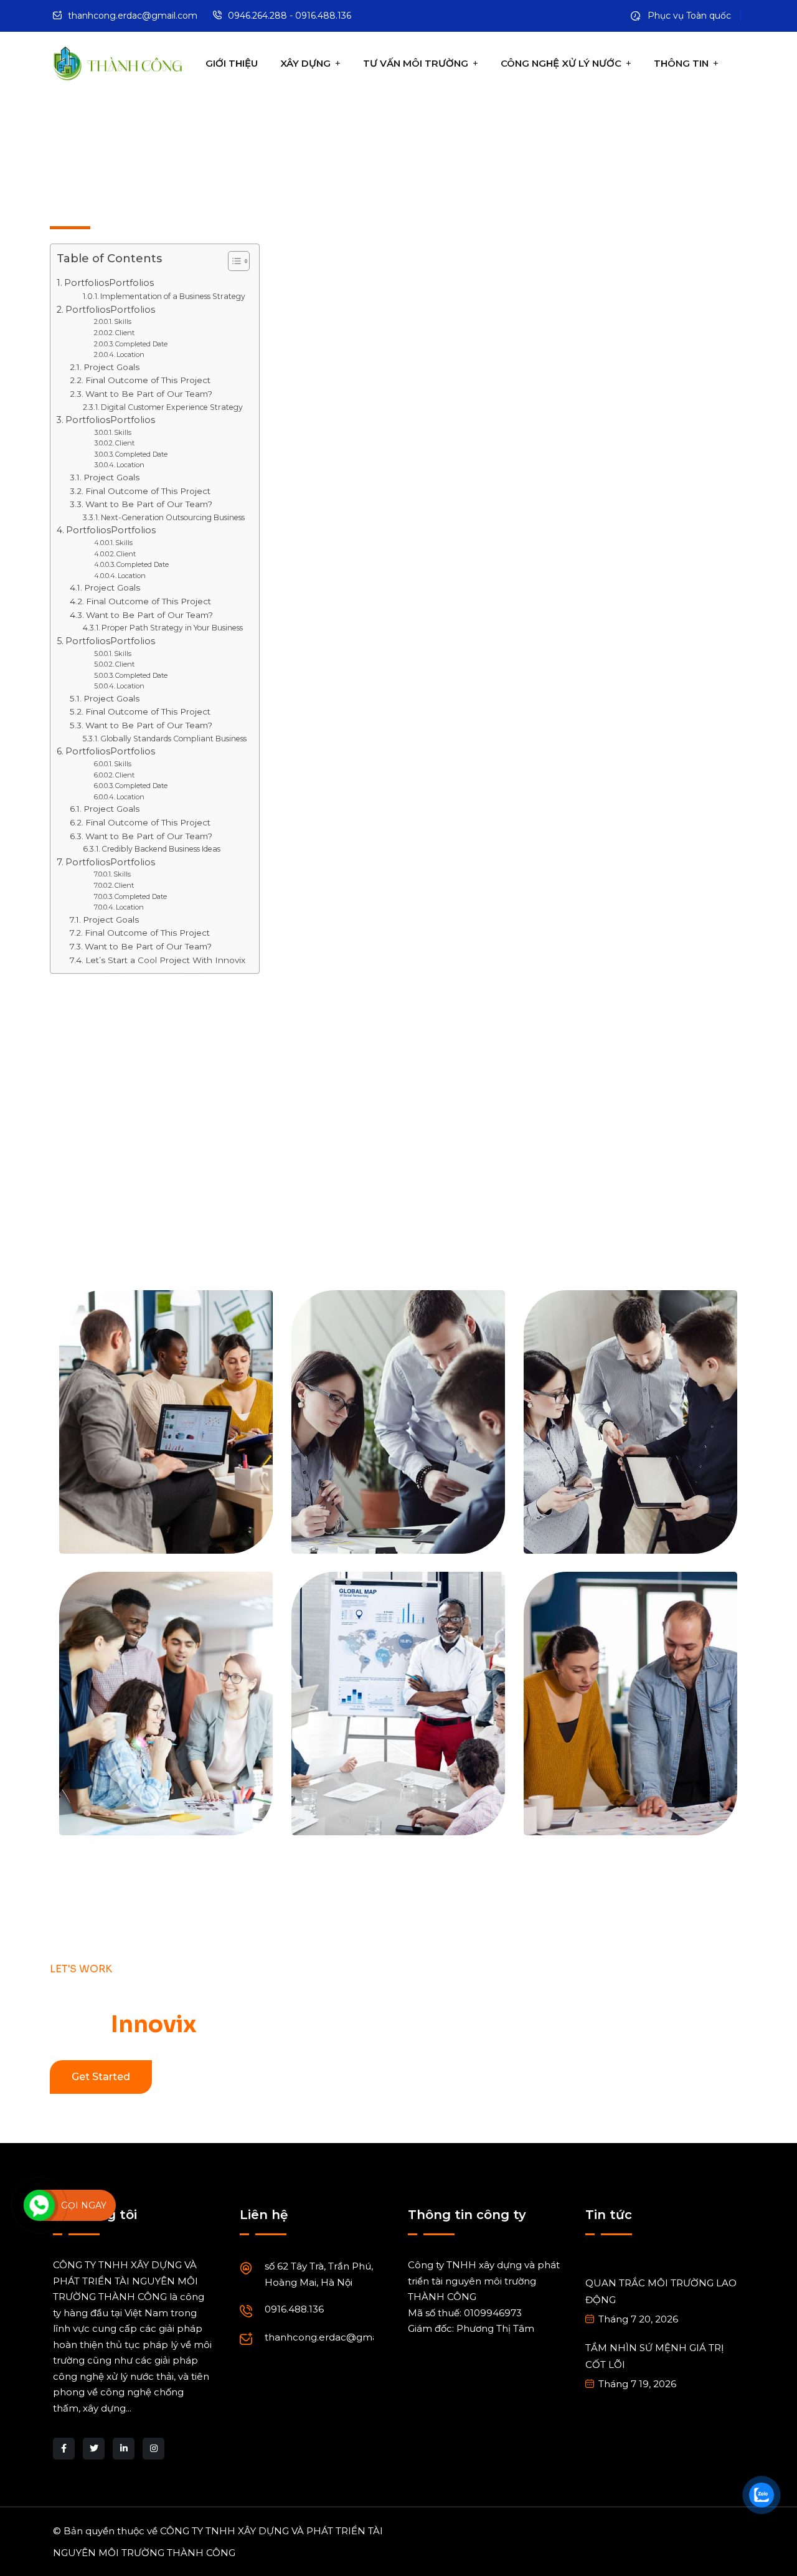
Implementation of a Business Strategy (173, 296)
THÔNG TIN (681, 63)
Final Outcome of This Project (148, 380)
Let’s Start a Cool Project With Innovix (165, 960)
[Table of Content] (239, 261)
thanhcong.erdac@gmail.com (133, 16)
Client (125, 333)
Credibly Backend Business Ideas (161, 849)
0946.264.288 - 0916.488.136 (290, 16)
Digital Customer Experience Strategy (172, 407)
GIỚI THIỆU (232, 63)
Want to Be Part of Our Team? (149, 394)
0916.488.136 (294, 2309)
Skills (123, 321)
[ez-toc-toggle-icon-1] (233, 264)
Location (130, 354)
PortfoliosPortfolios (109, 283)
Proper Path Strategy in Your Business (172, 628)
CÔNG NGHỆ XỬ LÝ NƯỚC (561, 63)
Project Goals (111, 367)
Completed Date (141, 344)
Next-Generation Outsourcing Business (173, 517)
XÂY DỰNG (305, 63)
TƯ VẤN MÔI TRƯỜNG (416, 63)
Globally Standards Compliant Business (173, 739)
